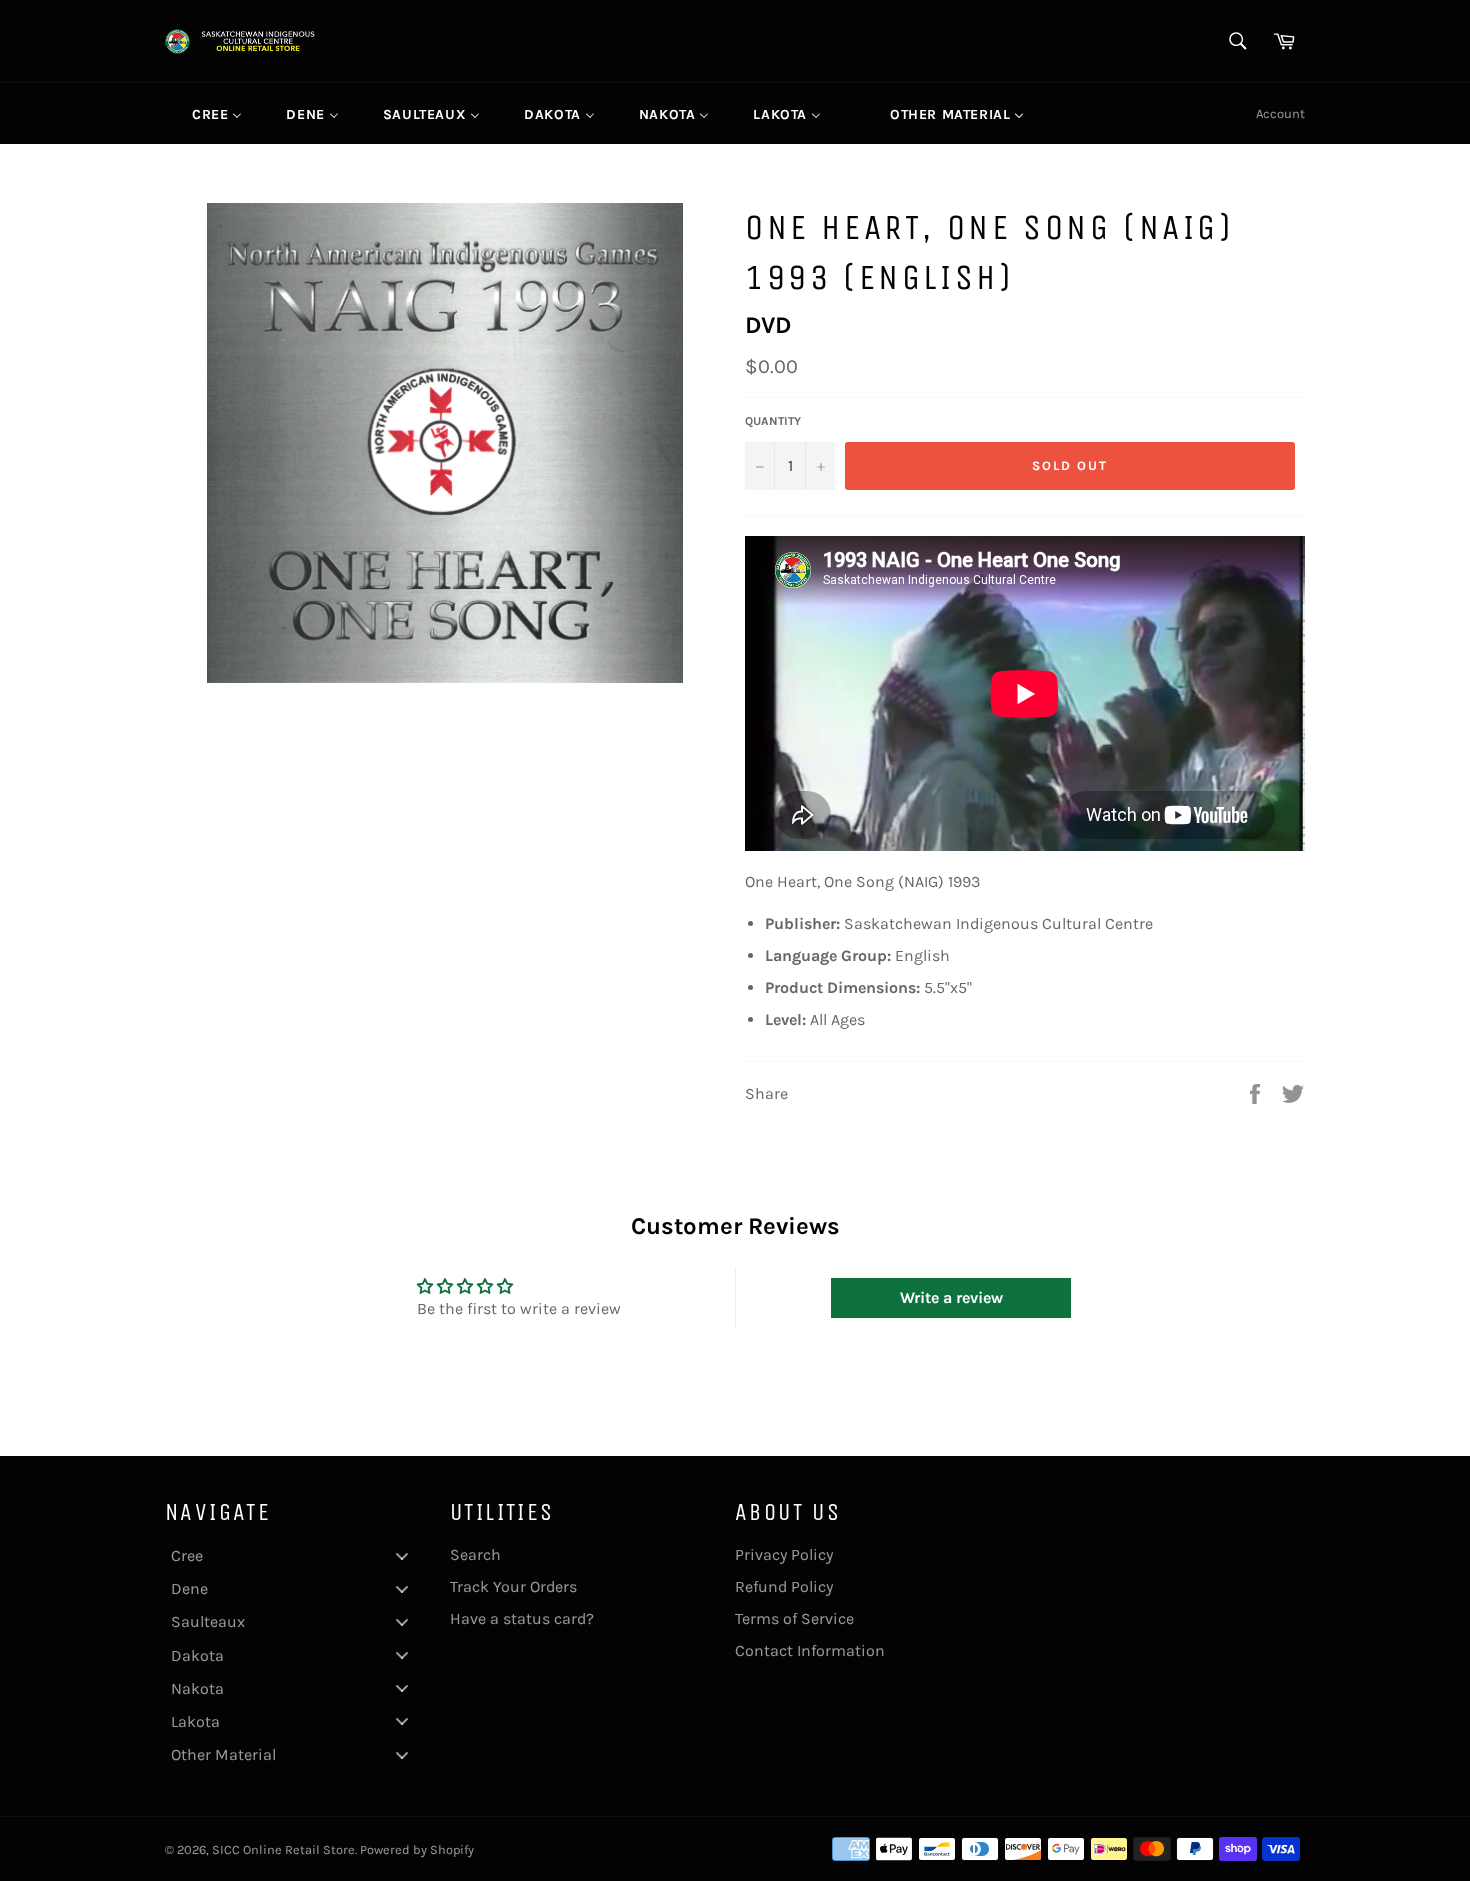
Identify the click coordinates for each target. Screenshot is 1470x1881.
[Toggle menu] (402, 1555)
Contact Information (810, 1650)
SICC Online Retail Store (283, 1849)
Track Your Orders (513, 1586)
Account (1280, 113)
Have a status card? (522, 1618)
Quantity (773, 421)
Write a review (951, 1297)
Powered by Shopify (417, 1849)
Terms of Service (794, 1618)
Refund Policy (784, 1586)
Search (475, 1554)
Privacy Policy (784, 1554)
